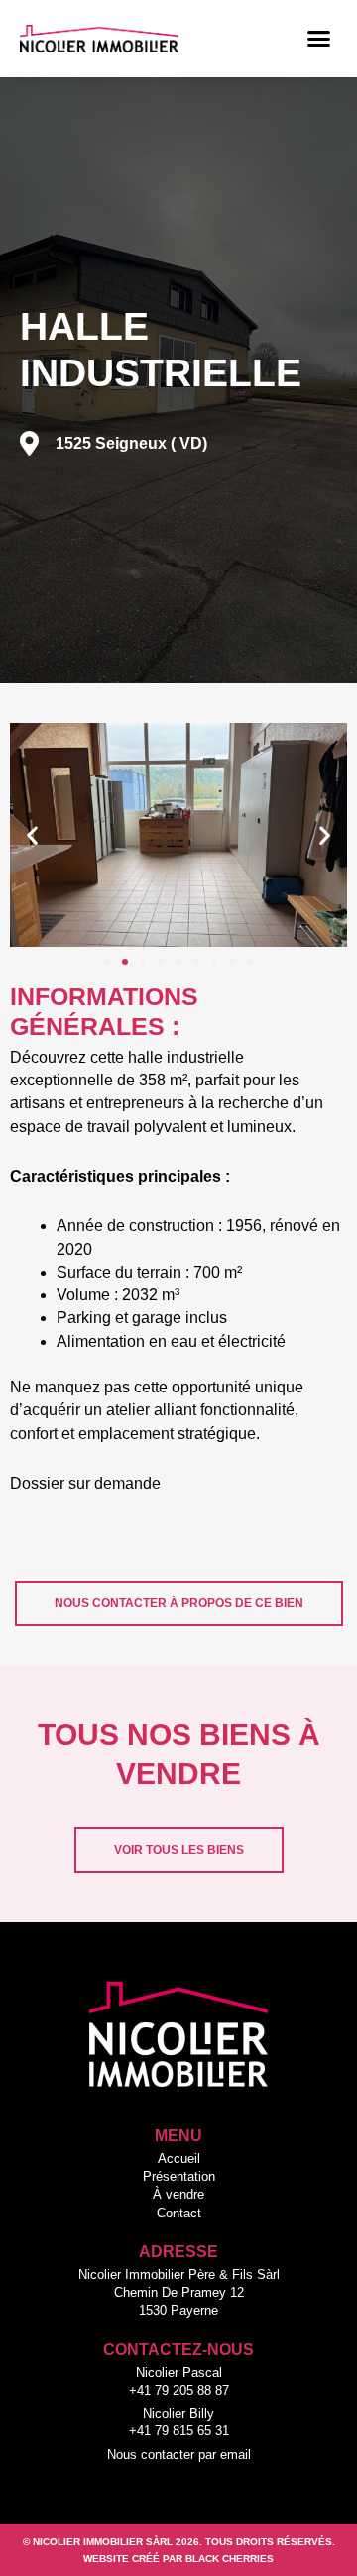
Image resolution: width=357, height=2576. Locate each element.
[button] (319, 39)
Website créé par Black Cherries (178, 2559)
